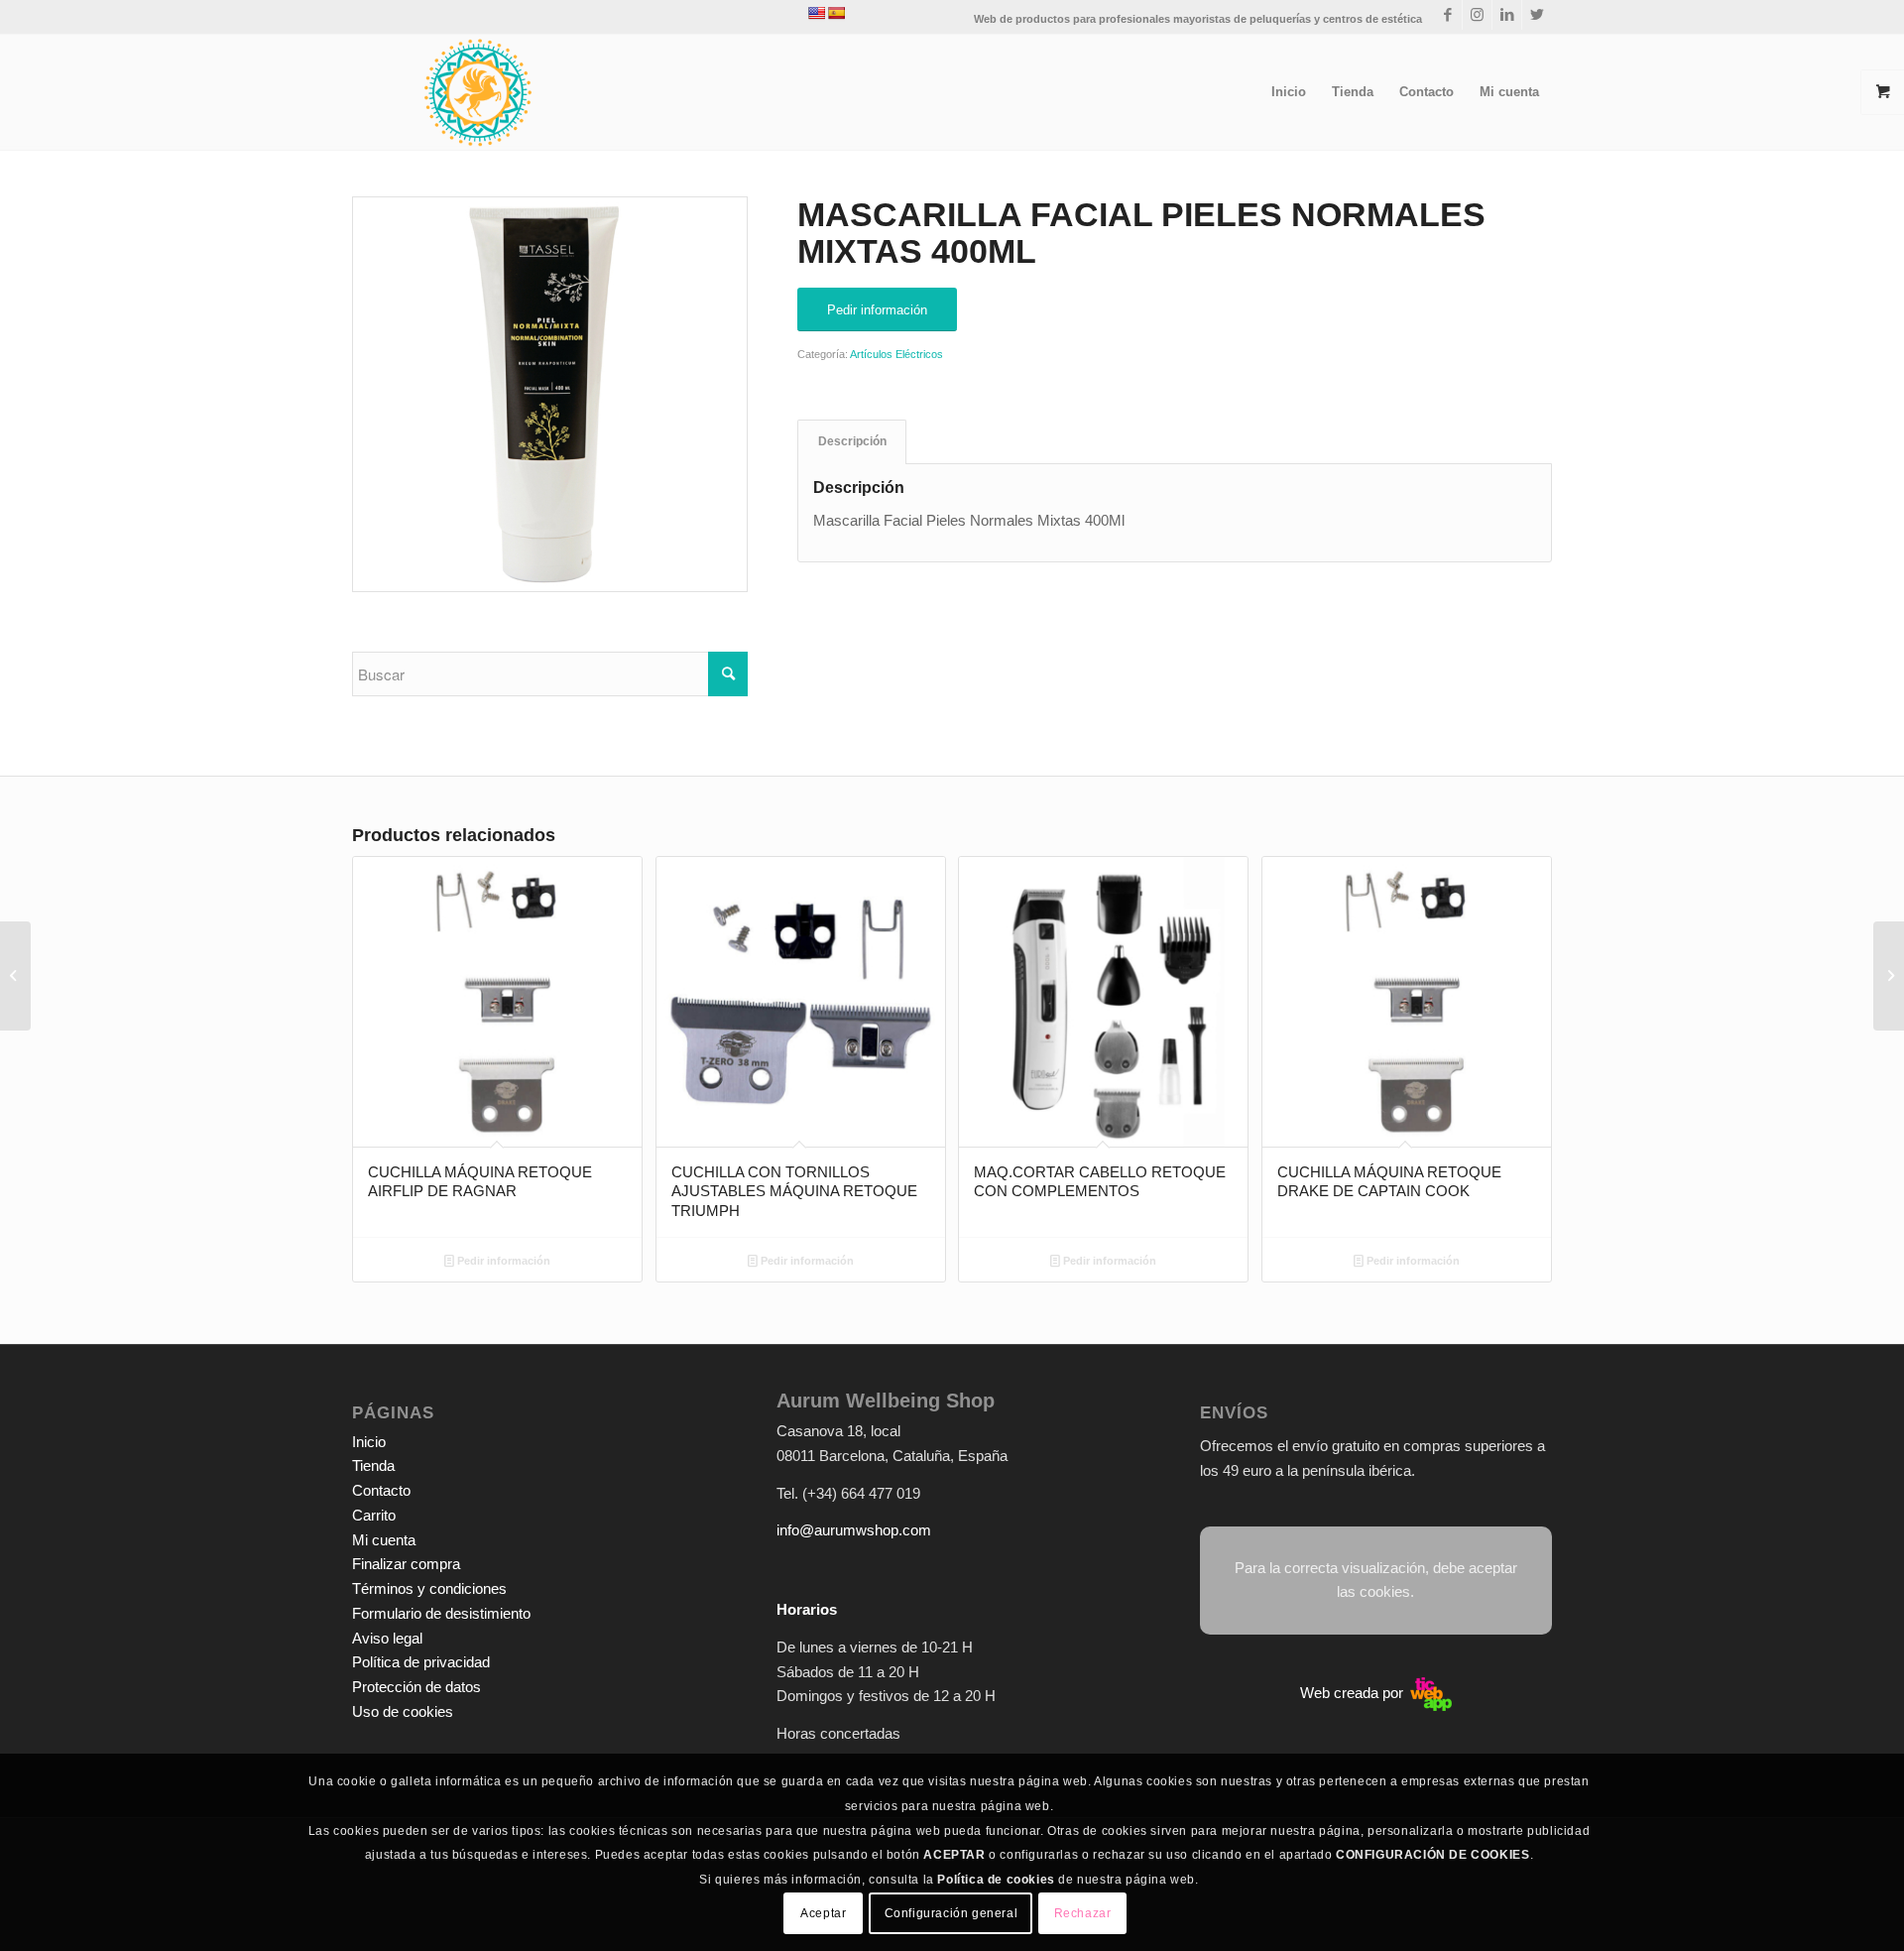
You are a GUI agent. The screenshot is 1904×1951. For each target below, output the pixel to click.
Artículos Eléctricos (896, 354)
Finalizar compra (406, 1564)
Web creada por (1354, 1693)
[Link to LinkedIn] (1507, 15)
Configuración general (952, 1913)
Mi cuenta (384, 1540)
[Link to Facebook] (1447, 15)
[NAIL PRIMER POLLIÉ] (15, 976)
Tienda (373, 1465)
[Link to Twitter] (1537, 15)
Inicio (369, 1442)
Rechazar (1083, 1913)
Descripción (852, 441)
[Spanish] (836, 13)
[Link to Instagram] (1477, 15)
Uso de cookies (403, 1711)
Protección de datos (416, 1687)
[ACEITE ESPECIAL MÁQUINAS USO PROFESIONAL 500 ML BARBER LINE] (1889, 976)
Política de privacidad (421, 1662)
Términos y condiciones (429, 1588)
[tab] (852, 442)
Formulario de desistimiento (441, 1613)
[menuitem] (1289, 92)
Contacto (381, 1490)
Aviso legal (387, 1638)
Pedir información (502, 1261)
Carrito (374, 1515)
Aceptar (823, 1913)
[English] (816, 13)
